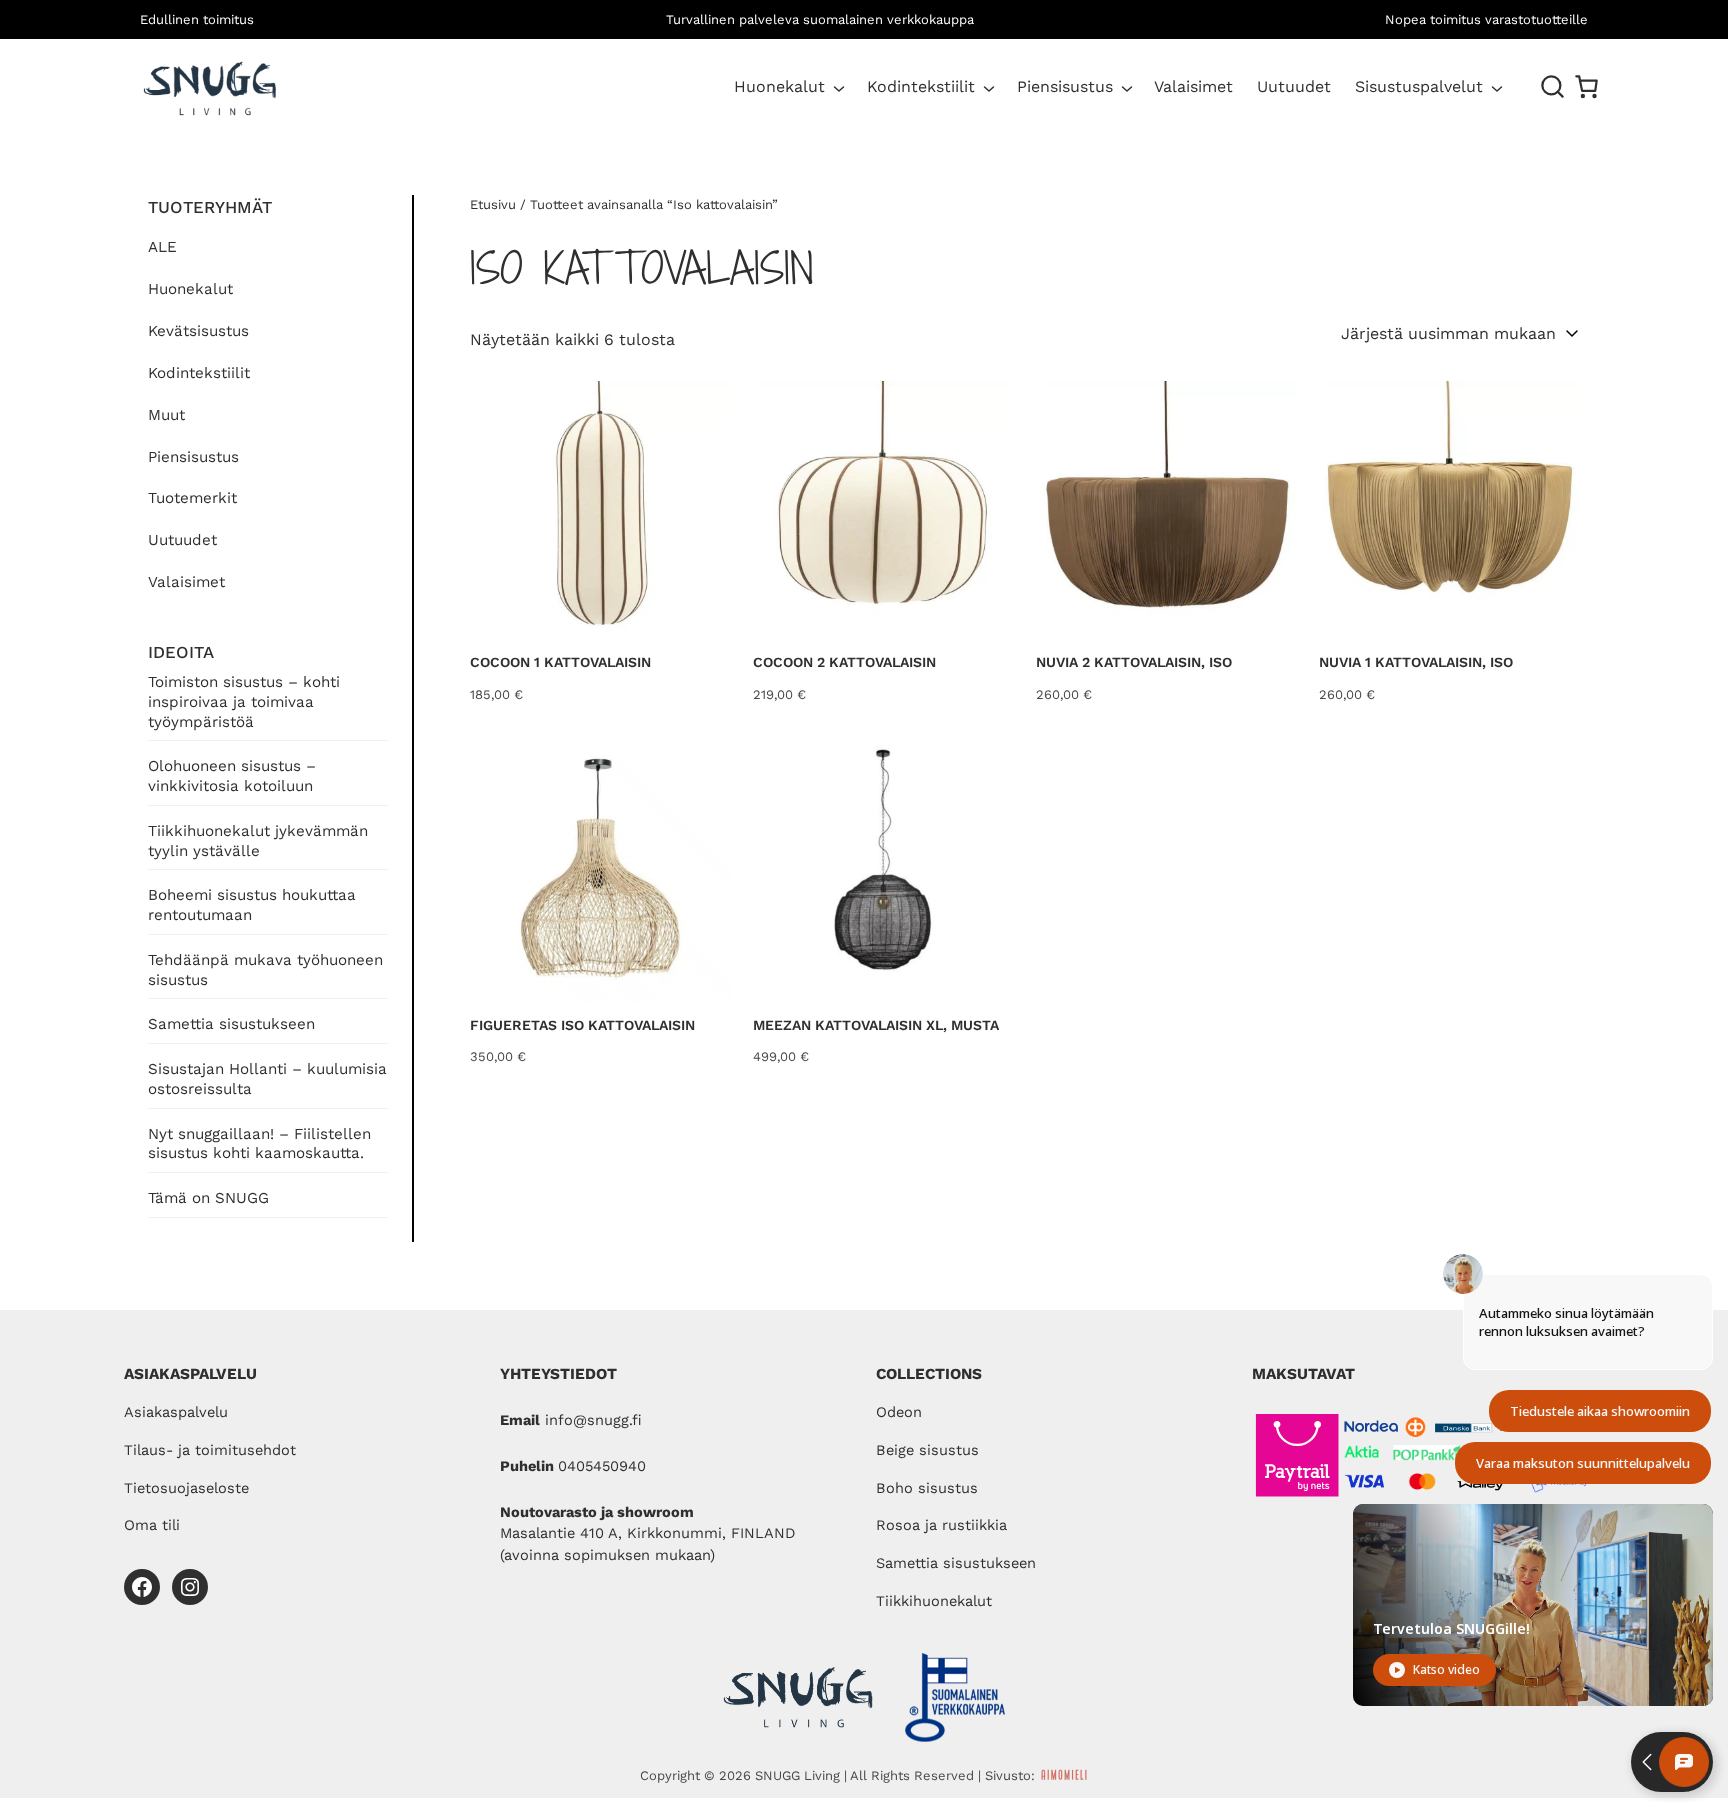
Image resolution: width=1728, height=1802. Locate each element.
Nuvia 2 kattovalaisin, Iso (1134, 662)
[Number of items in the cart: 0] (1586, 86)
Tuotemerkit (192, 498)
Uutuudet (182, 540)
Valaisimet (186, 582)
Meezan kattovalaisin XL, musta (876, 1025)
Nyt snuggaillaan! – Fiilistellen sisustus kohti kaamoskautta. (259, 1144)
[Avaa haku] (1553, 87)
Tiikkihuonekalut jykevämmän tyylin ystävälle (258, 841)
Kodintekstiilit (921, 86)
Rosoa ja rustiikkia (941, 1525)
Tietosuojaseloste (186, 1488)
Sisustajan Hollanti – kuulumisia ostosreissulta (267, 1079)
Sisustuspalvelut (1419, 86)
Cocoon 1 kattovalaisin (560, 662)
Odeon (899, 1412)
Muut (166, 415)
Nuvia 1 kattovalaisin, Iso (1416, 662)
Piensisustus (1065, 86)
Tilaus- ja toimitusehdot (210, 1450)
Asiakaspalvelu (176, 1412)
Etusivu (493, 204)
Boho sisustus (927, 1488)
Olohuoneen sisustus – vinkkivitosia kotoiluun (232, 776)
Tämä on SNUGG (208, 1198)
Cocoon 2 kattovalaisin (844, 662)
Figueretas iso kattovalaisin (582, 1025)
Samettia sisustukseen (231, 1024)
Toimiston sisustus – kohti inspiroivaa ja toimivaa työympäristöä (244, 702)
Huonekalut (779, 86)
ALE (162, 247)
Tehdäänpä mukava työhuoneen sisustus (265, 970)
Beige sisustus (927, 1450)
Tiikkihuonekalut (934, 1601)
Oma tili (152, 1525)
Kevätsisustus (198, 331)
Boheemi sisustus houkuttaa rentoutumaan (252, 905)
